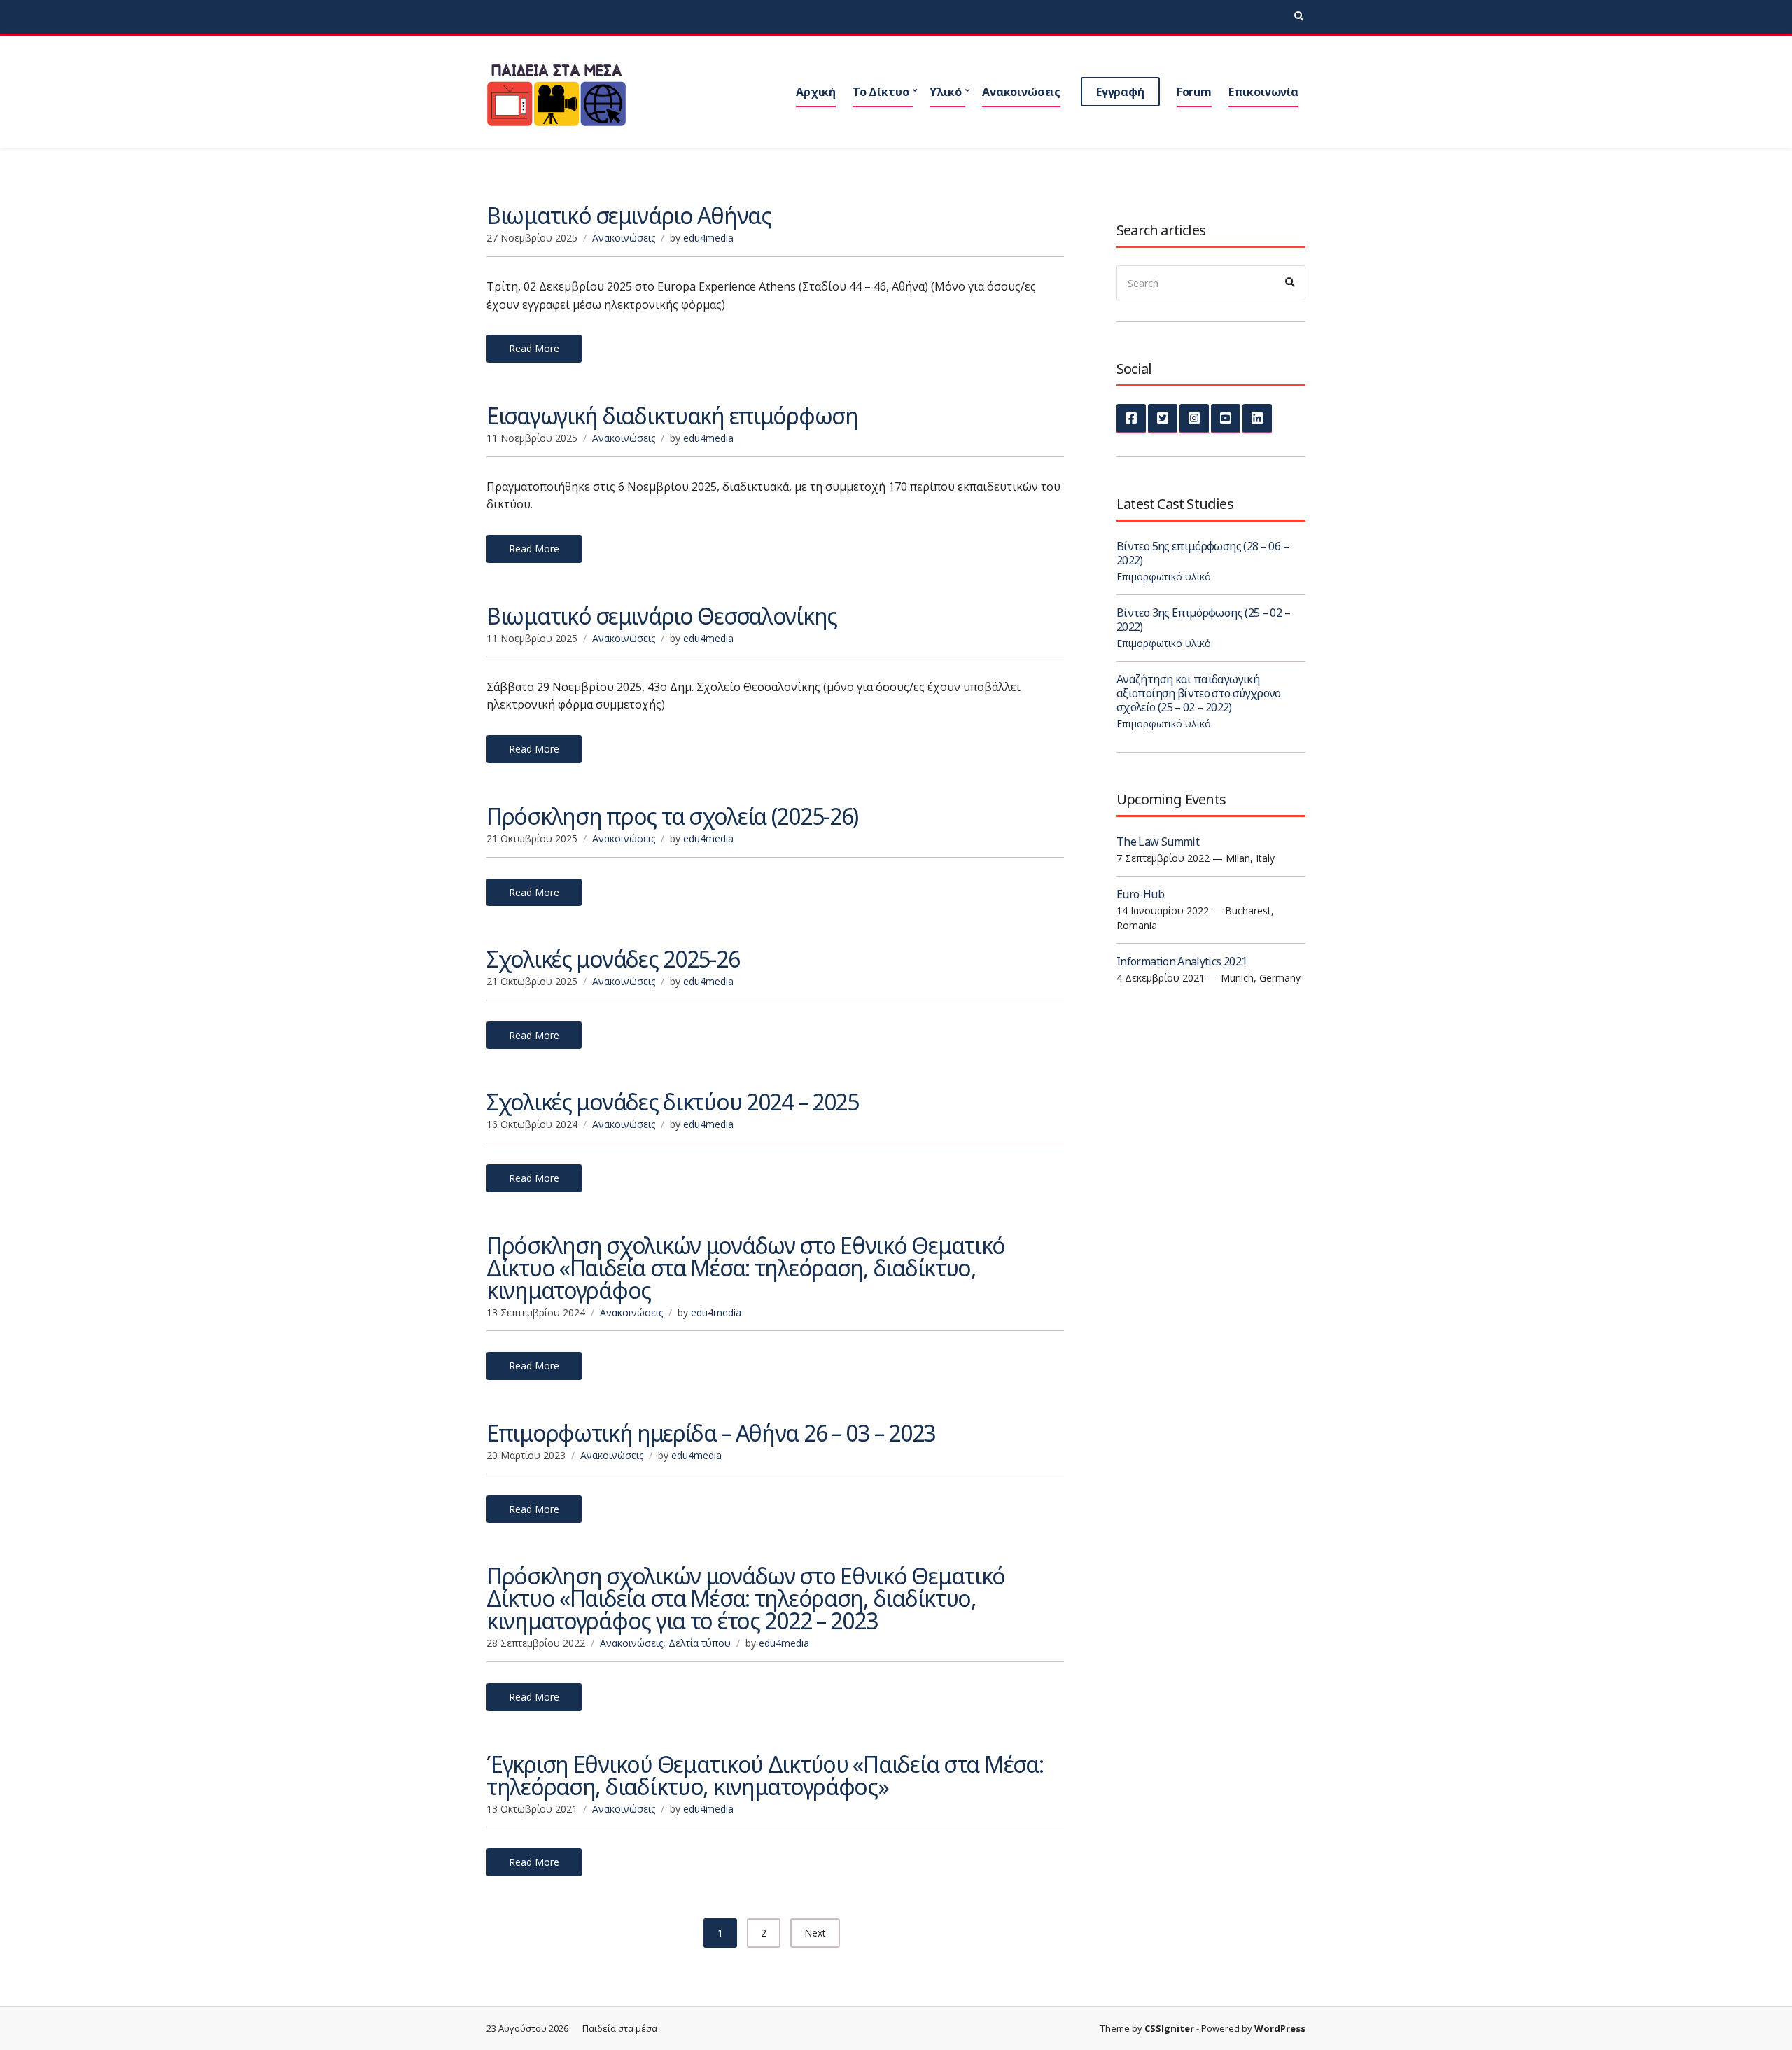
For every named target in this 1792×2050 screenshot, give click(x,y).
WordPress (1280, 2028)
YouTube (1226, 419)
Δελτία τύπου (700, 1643)
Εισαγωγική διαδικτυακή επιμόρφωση (672, 416)
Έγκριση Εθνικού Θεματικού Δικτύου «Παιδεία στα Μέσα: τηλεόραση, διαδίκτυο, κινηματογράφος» (765, 1775)
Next (815, 1933)
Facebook (1131, 419)
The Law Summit (1158, 842)
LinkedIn (1257, 419)
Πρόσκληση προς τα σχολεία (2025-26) (672, 816)
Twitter (1163, 419)
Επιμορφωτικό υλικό (1164, 577)
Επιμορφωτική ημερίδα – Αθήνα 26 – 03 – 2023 (711, 1433)
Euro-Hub (1140, 894)
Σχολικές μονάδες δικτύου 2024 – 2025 (673, 1102)
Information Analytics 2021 (1182, 961)
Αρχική (816, 92)
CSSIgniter (1169, 2028)
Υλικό (945, 92)
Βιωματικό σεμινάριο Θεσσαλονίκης (662, 616)
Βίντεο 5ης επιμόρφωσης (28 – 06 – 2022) (1203, 553)
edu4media (708, 238)
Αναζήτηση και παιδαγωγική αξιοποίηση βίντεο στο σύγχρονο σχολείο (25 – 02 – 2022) (1199, 693)
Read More (534, 348)
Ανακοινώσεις (1021, 92)
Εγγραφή (1120, 92)
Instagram (1194, 419)
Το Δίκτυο (881, 92)
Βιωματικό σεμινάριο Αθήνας (629, 215)
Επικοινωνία (1263, 92)
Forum (1194, 92)
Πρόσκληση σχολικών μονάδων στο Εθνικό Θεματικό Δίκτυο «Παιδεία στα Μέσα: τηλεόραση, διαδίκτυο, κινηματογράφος (746, 1268)
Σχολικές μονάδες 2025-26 (613, 959)
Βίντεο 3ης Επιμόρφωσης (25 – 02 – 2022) (1203, 620)
